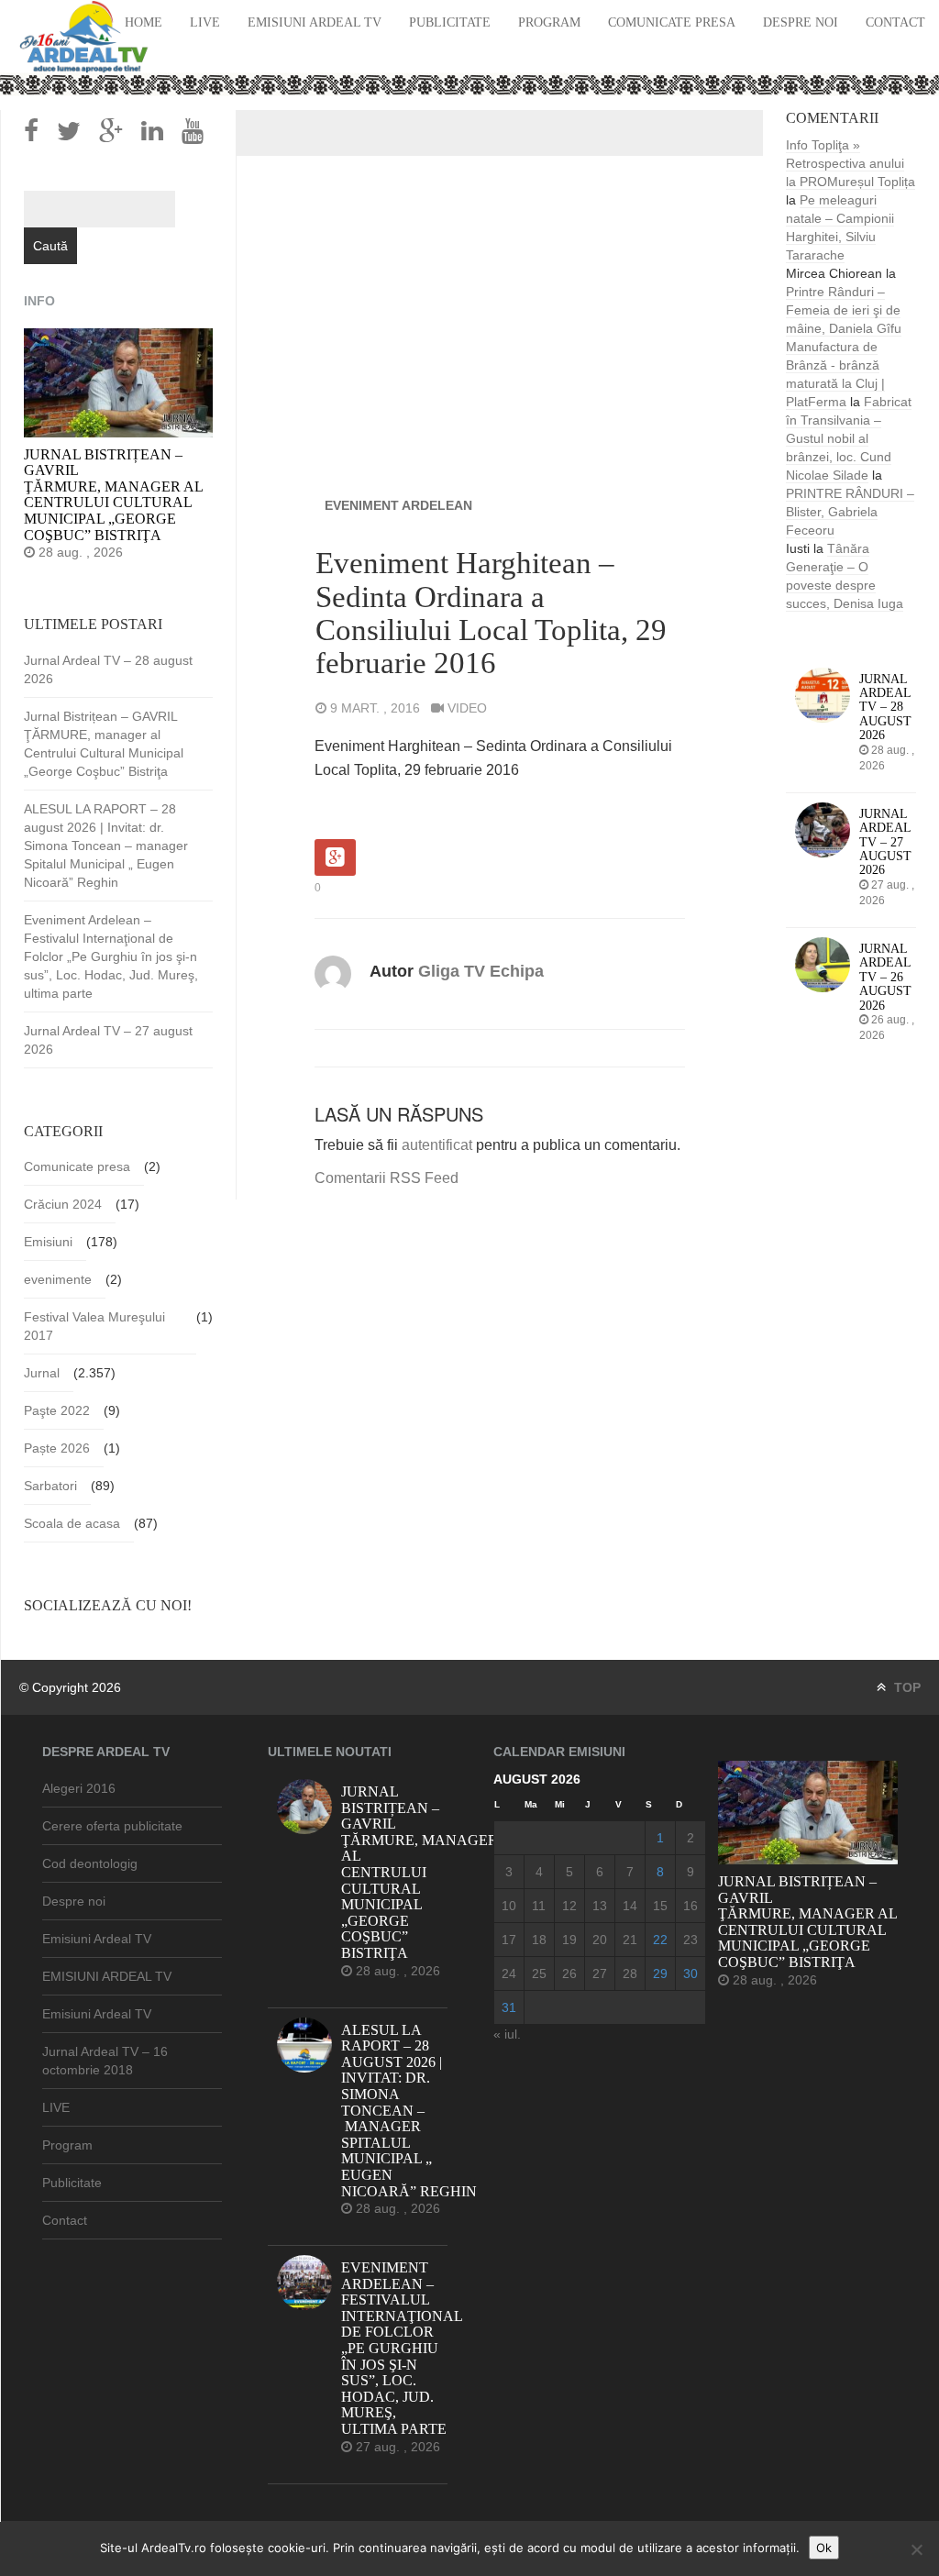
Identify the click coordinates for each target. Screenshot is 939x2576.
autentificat (437, 1145)
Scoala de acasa (72, 1523)
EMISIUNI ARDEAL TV (107, 1976)
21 (630, 1940)
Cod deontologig (90, 1863)
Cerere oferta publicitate (112, 1826)
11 (539, 1906)
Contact (895, 22)
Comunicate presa (672, 22)
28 (630, 1973)
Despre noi (801, 22)
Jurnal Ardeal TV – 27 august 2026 (108, 1040)
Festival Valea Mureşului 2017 (94, 1326)
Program (549, 22)
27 (600, 1973)
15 (660, 1906)
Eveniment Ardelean (398, 505)
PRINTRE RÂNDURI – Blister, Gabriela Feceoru (850, 512)
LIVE (205, 22)
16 (690, 1906)
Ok (824, 2548)
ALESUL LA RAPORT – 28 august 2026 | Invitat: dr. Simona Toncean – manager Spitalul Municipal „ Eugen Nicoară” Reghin (106, 846)
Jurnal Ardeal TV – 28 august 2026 (108, 669)
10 (509, 1906)
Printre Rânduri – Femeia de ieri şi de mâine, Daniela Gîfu (844, 310)
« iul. (507, 2034)
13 (600, 1906)
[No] (916, 2549)
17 (509, 1940)
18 (539, 1940)
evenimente (58, 1279)
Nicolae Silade (827, 475)
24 (509, 1973)
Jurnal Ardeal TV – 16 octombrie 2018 (105, 2061)
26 (569, 1973)
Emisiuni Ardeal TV (315, 22)
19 (569, 1940)
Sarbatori (50, 1486)
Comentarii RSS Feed (387, 1178)
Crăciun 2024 (63, 1204)
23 (690, 1940)
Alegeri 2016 (79, 1788)
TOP (906, 1687)
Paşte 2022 (57, 1410)
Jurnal (42, 1373)
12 (569, 1906)
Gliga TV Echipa (481, 971)
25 (539, 1973)
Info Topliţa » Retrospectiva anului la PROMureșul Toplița (851, 163)
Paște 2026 (57, 1448)
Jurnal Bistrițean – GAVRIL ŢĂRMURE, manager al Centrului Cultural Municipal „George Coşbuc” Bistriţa (104, 744)
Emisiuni (48, 1242)
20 (600, 1940)
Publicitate (450, 22)
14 (630, 1906)
